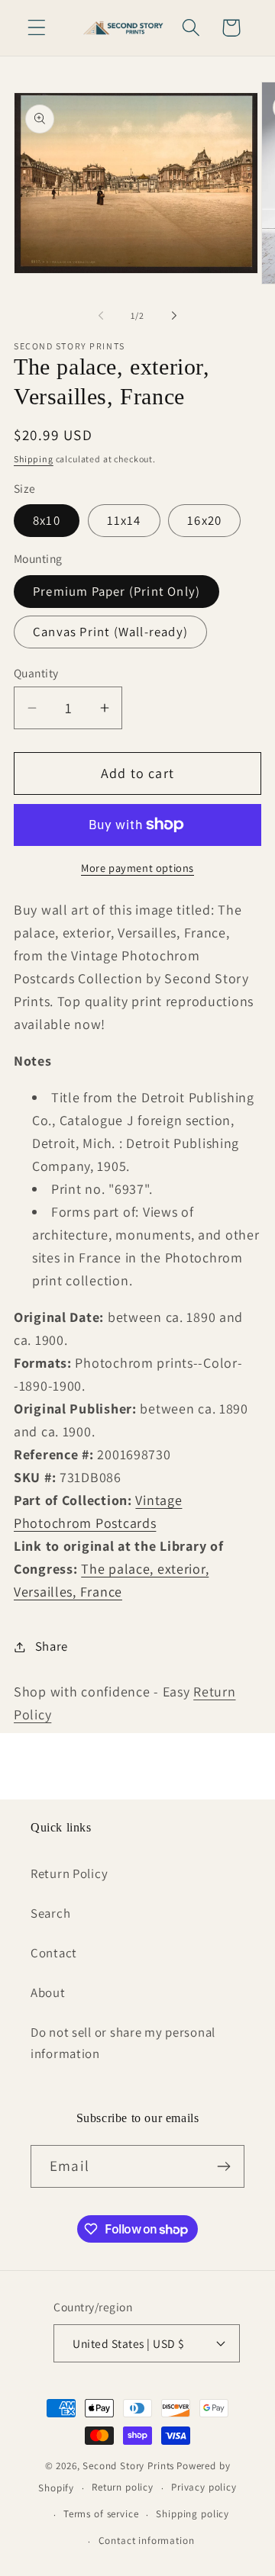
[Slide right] (174, 315)
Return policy (123, 2487)
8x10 (47, 520)
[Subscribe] (223, 2166)
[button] (37, 28)
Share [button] (52, 1646)
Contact (54, 1953)
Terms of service (101, 2514)
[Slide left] (101, 315)
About (48, 1992)
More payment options (137, 868)
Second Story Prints (128, 2466)
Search (50, 1913)
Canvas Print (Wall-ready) (110, 632)
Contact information (147, 2541)
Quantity (36, 673)
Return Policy (69, 1873)
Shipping (34, 459)
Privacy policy (204, 2487)
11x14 (124, 520)
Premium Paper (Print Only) (116, 591)
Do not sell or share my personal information (123, 2043)
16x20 (204, 520)
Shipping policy (192, 2514)
